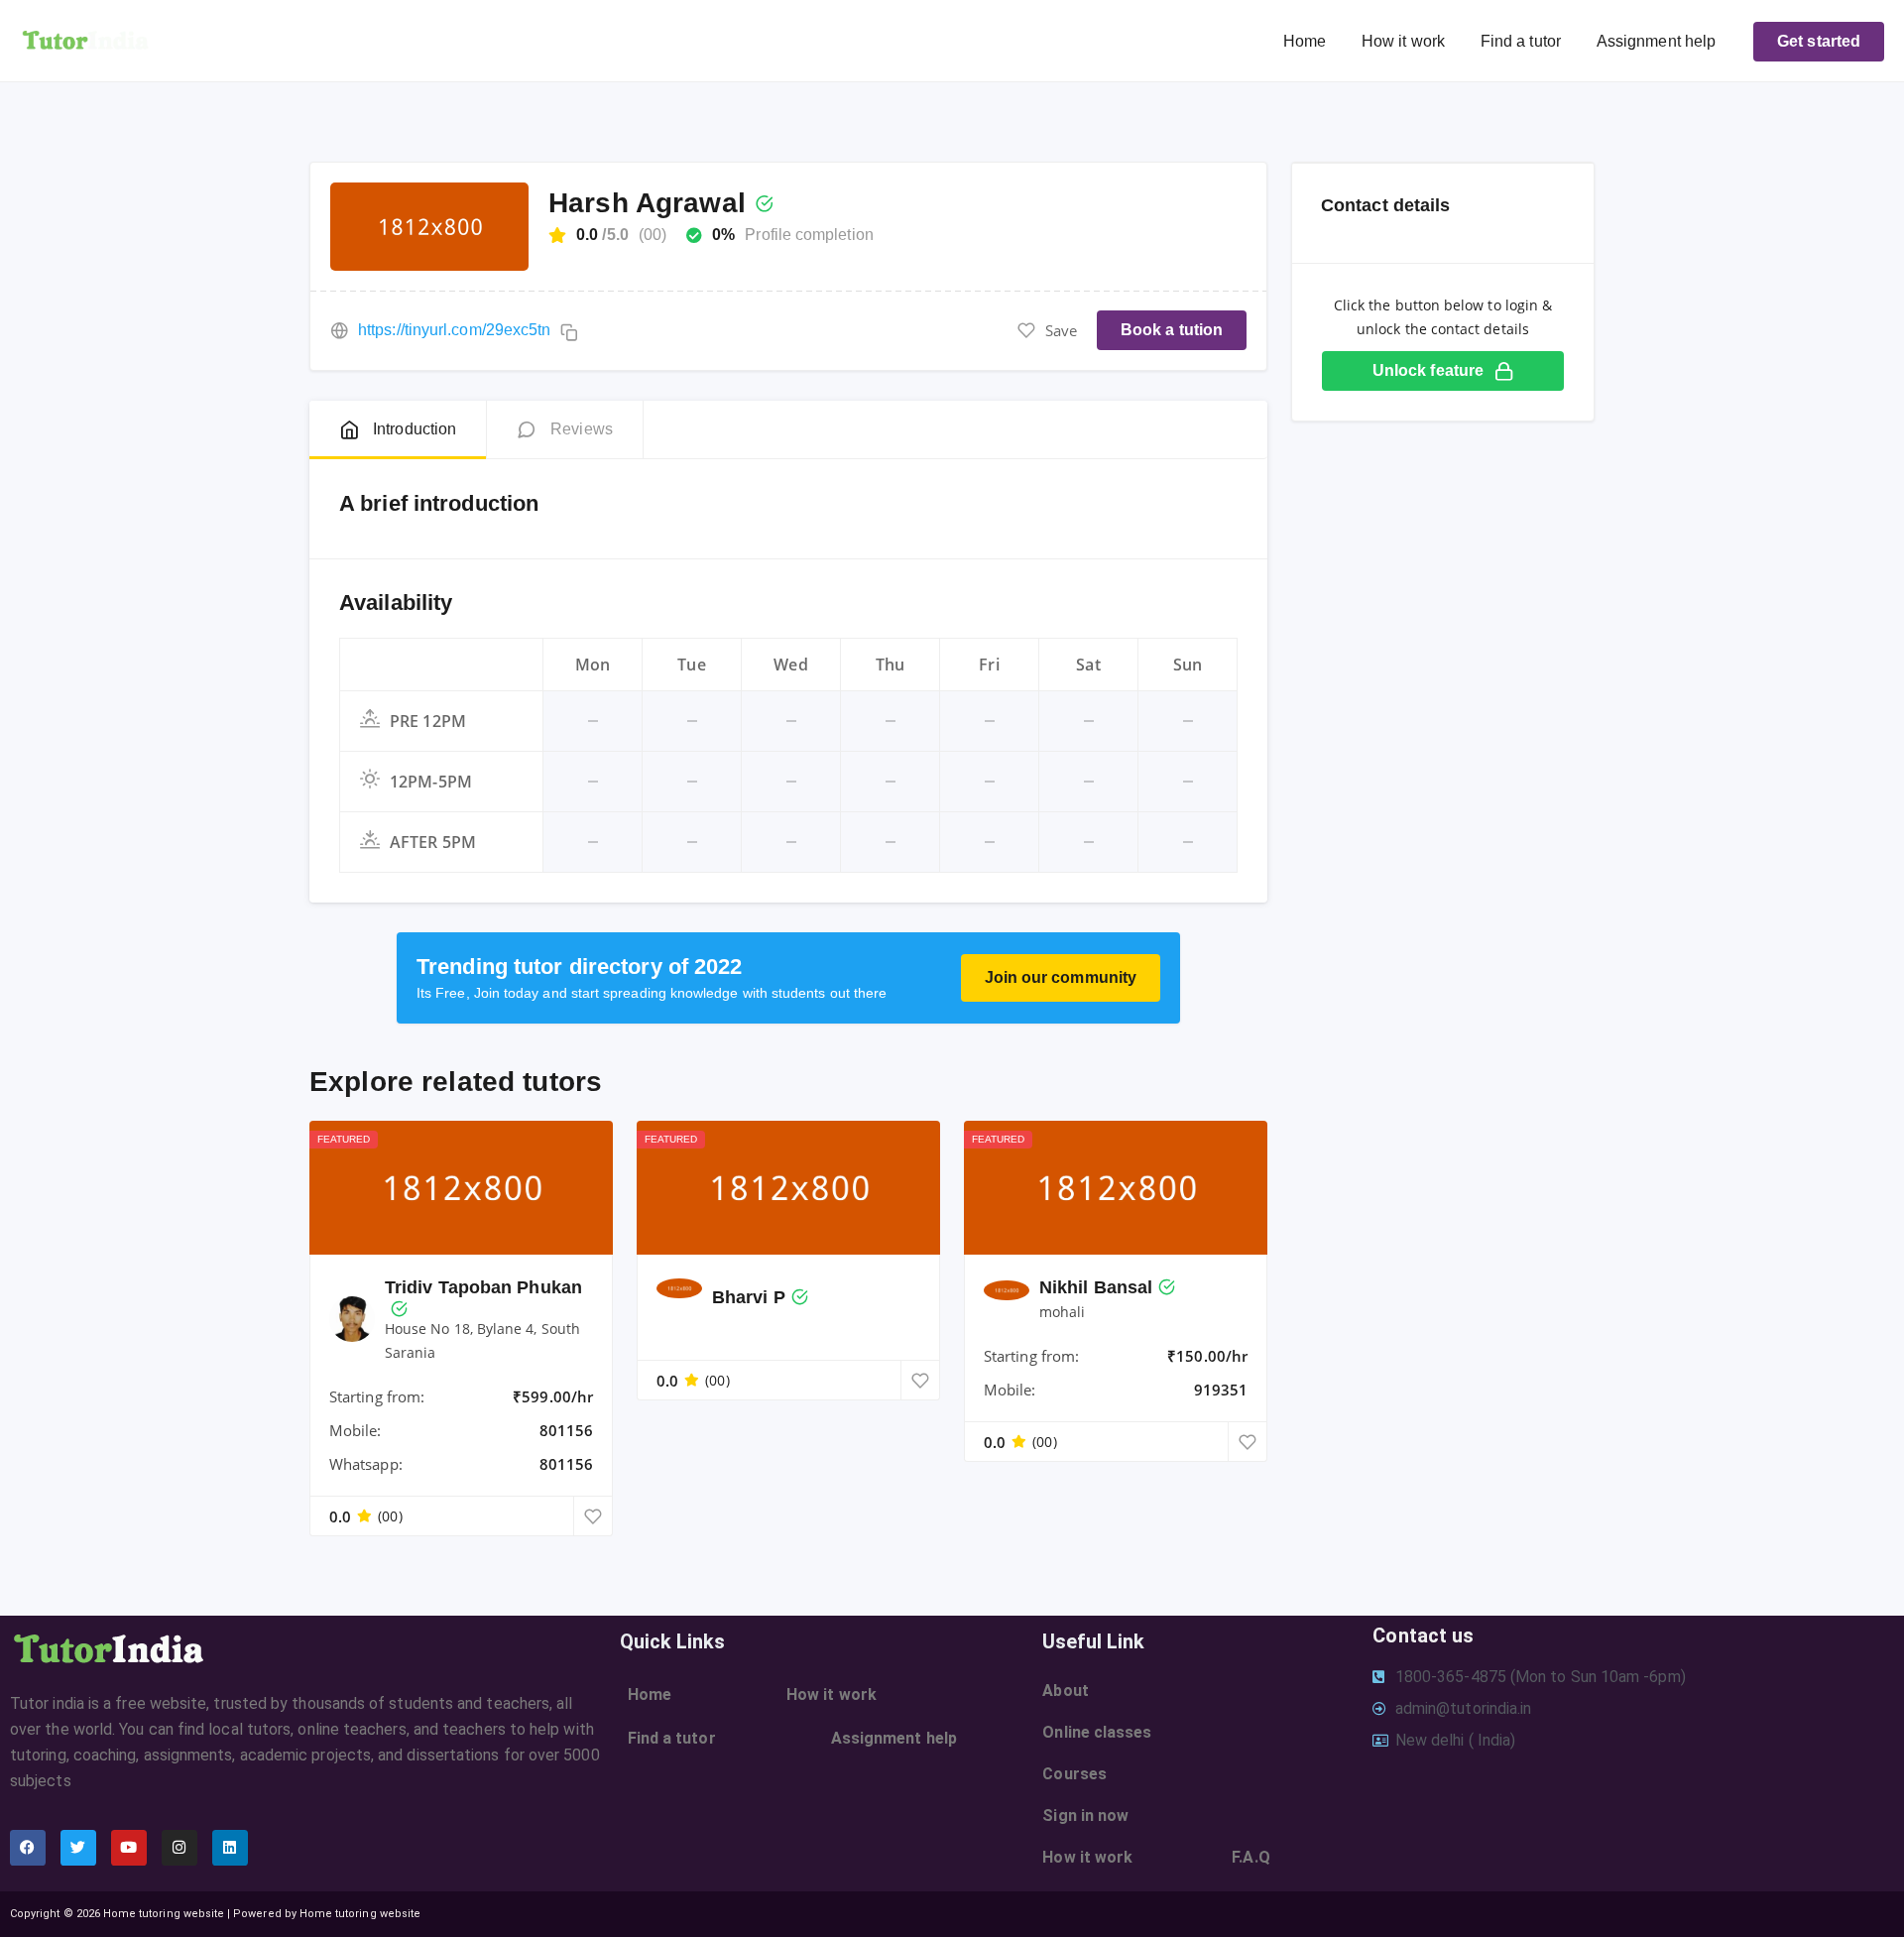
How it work (1403, 41)
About (1065, 1691)
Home (1305, 41)
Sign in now (1085, 1816)
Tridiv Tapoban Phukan (483, 1287)
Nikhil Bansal (1096, 1287)
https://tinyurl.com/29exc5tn (454, 330)
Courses (1074, 1774)
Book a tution (1172, 330)
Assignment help (1656, 41)
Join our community (1061, 977)
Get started (1819, 41)
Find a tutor (1521, 41)
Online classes (1097, 1732)
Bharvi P (749, 1297)
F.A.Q (1250, 1857)
